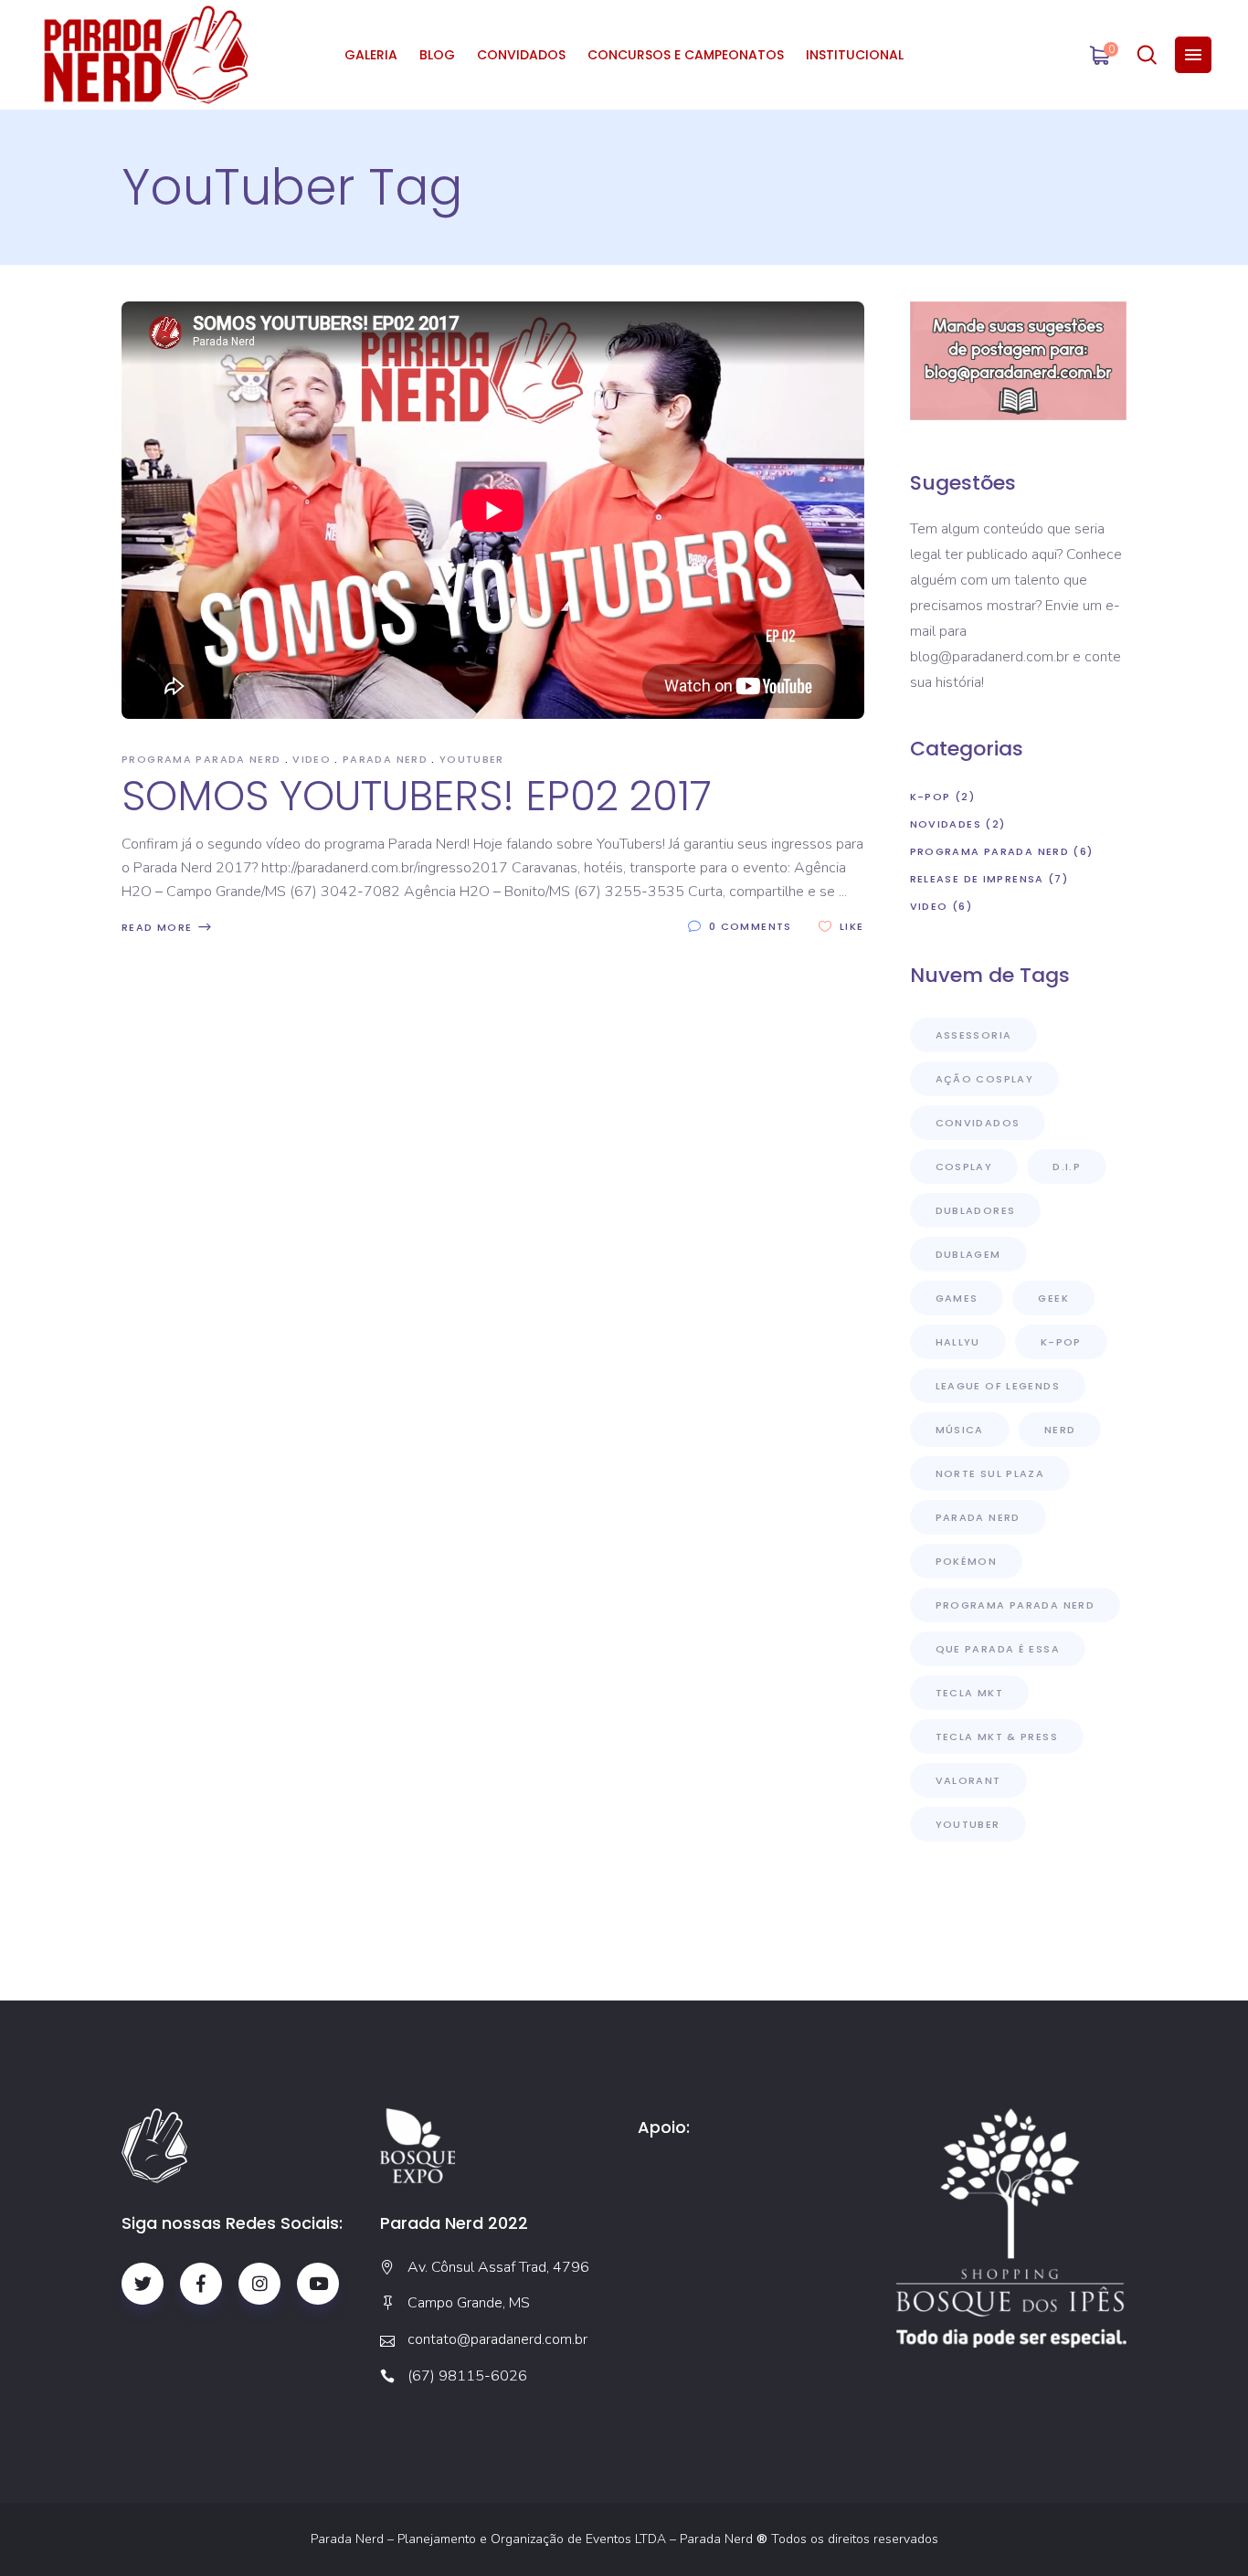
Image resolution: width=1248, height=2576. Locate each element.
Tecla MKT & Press (997, 1737)
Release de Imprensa (977, 879)
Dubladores (976, 1210)
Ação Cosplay (985, 1079)
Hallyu (958, 1342)
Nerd (1060, 1430)
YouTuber (472, 759)
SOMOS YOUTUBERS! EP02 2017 (417, 796)
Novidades (946, 824)
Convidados (978, 1123)
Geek (1053, 1298)
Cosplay (964, 1167)
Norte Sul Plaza (990, 1473)
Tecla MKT (969, 1693)
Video (312, 759)
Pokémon (967, 1561)
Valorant (968, 1780)
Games (957, 1298)
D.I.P (1067, 1167)
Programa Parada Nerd (201, 759)
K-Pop (931, 797)
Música (960, 1430)
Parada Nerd (385, 759)
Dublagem (968, 1254)
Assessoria (974, 1035)
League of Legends (998, 1386)
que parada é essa (998, 1649)
